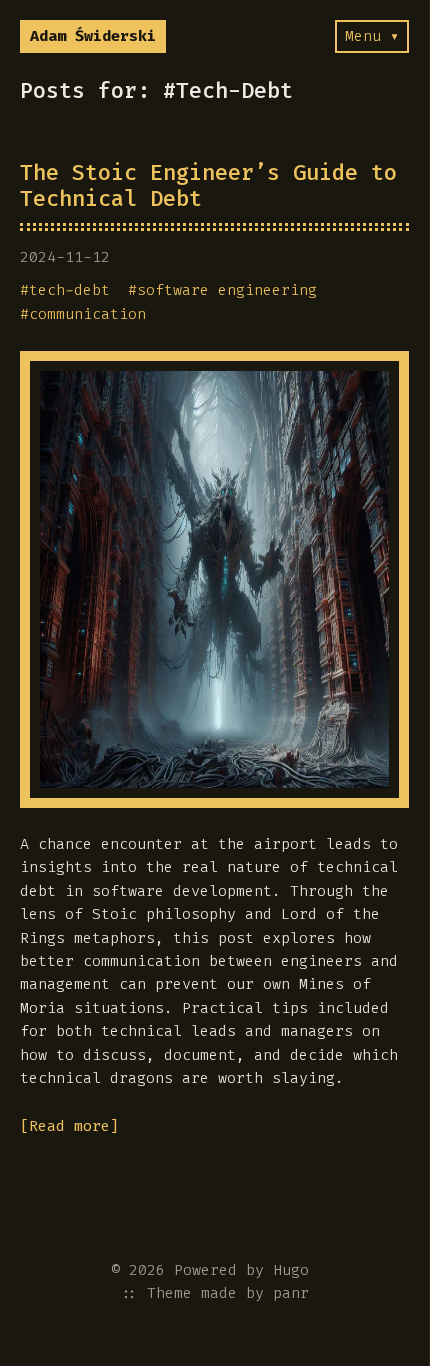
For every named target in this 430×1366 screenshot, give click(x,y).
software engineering (227, 290)
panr (291, 1293)
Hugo (291, 1270)
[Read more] (69, 1126)
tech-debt (69, 290)
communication (87, 314)
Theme (169, 1293)
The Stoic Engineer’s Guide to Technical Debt (208, 185)
